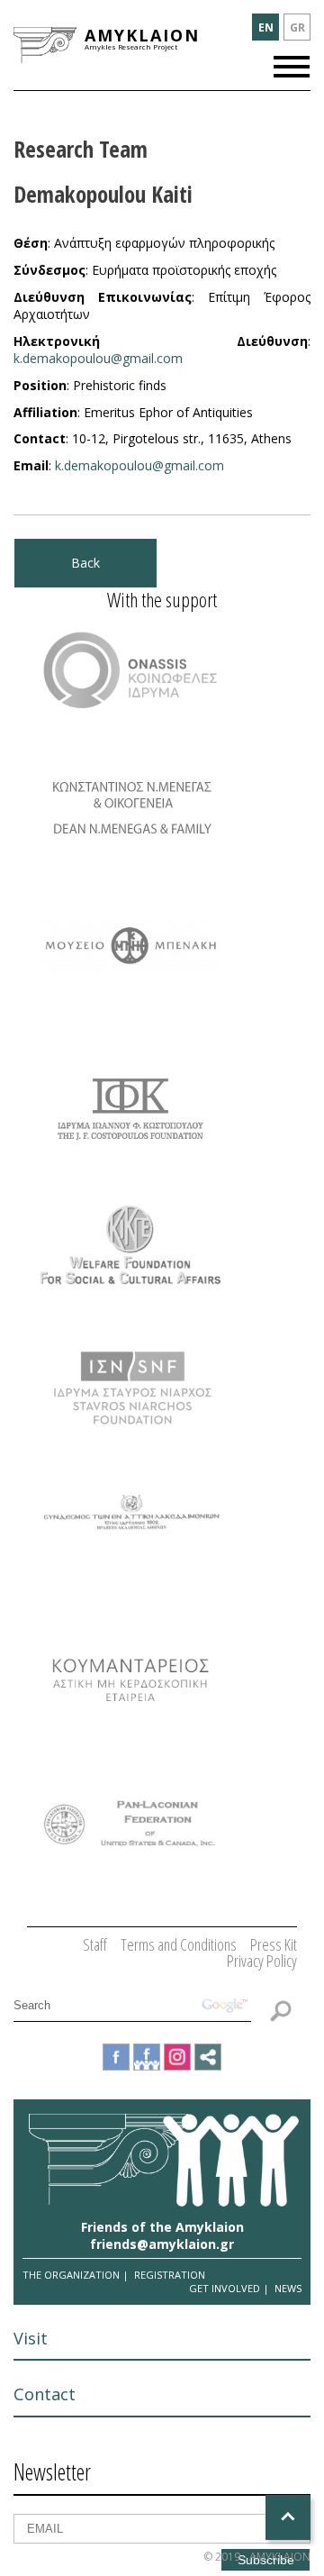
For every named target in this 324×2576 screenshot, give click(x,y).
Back (85, 563)
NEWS (288, 2288)
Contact (45, 2394)
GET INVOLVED (225, 2288)
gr (297, 27)
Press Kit (274, 1944)
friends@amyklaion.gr (162, 2244)
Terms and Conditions (179, 1944)
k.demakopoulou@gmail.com (98, 358)
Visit (31, 2338)
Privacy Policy (262, 1961)
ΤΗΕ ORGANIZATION (71, 2275)
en (266, 27)
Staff (95, 1944)
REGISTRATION (170, 2275)
